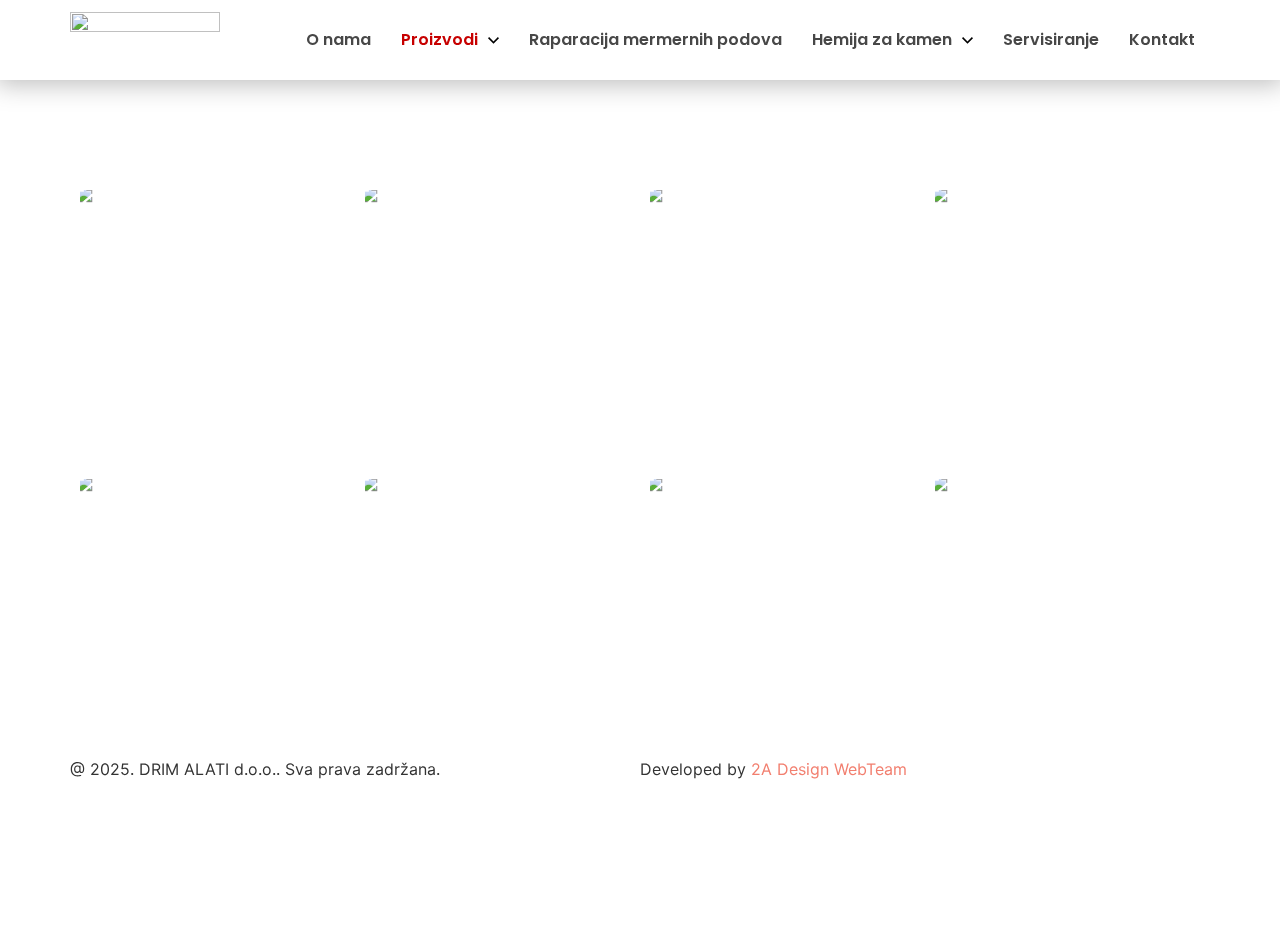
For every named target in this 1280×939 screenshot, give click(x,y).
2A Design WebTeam (829, 769)
